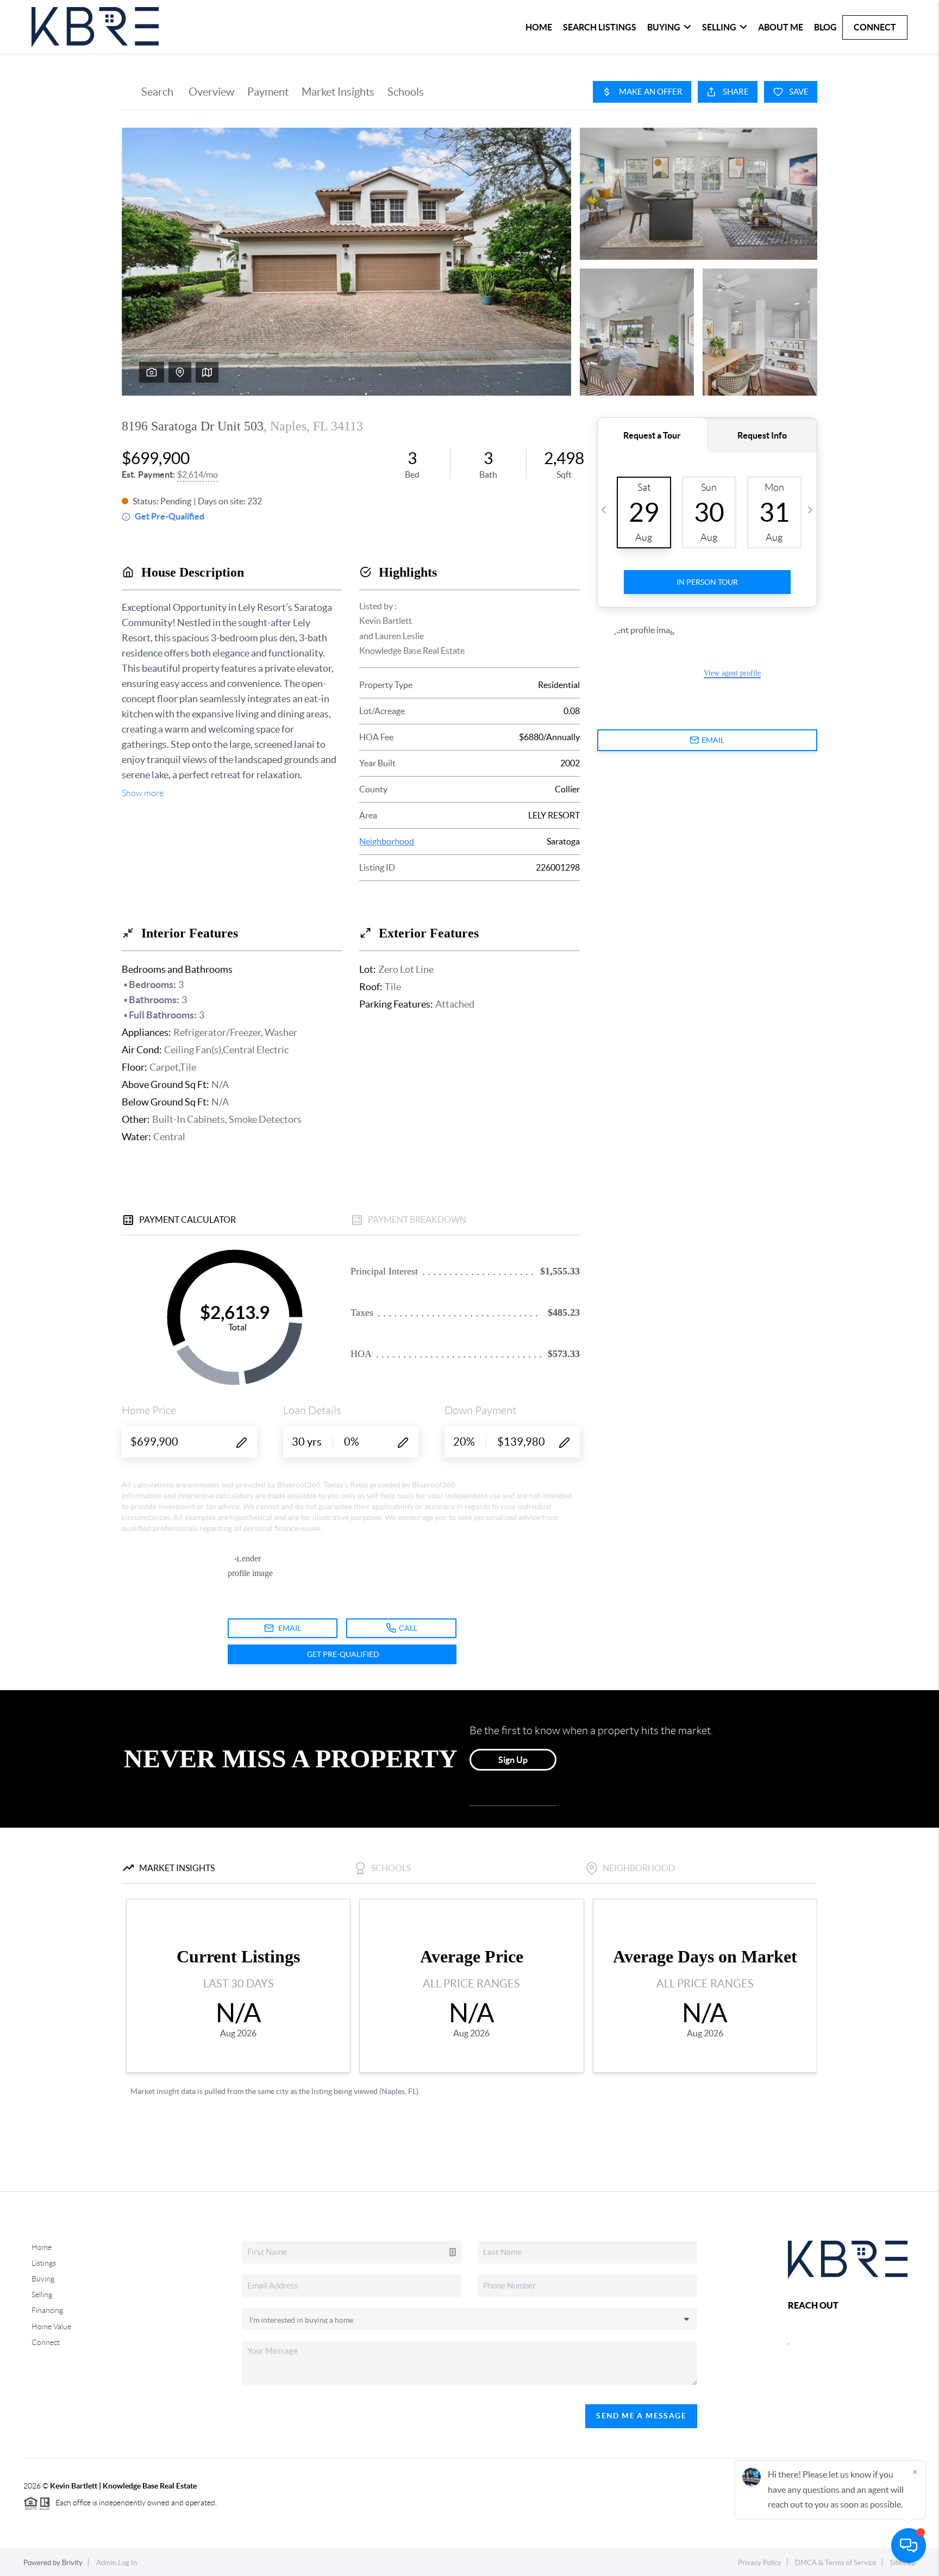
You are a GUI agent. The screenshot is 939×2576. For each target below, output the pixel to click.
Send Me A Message (641, 2416)
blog (825, 27)
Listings (44, 2263)
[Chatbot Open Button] (909, 2546)
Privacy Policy (760, 2563)
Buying (43, 2279)
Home (539, 27)
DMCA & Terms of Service (836, 2563)
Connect (875, 27)
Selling (42, 2294)
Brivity (72, 2563)
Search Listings (600, 27)
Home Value (51, 2327)
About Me (781, 27)
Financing (47, 2310)
